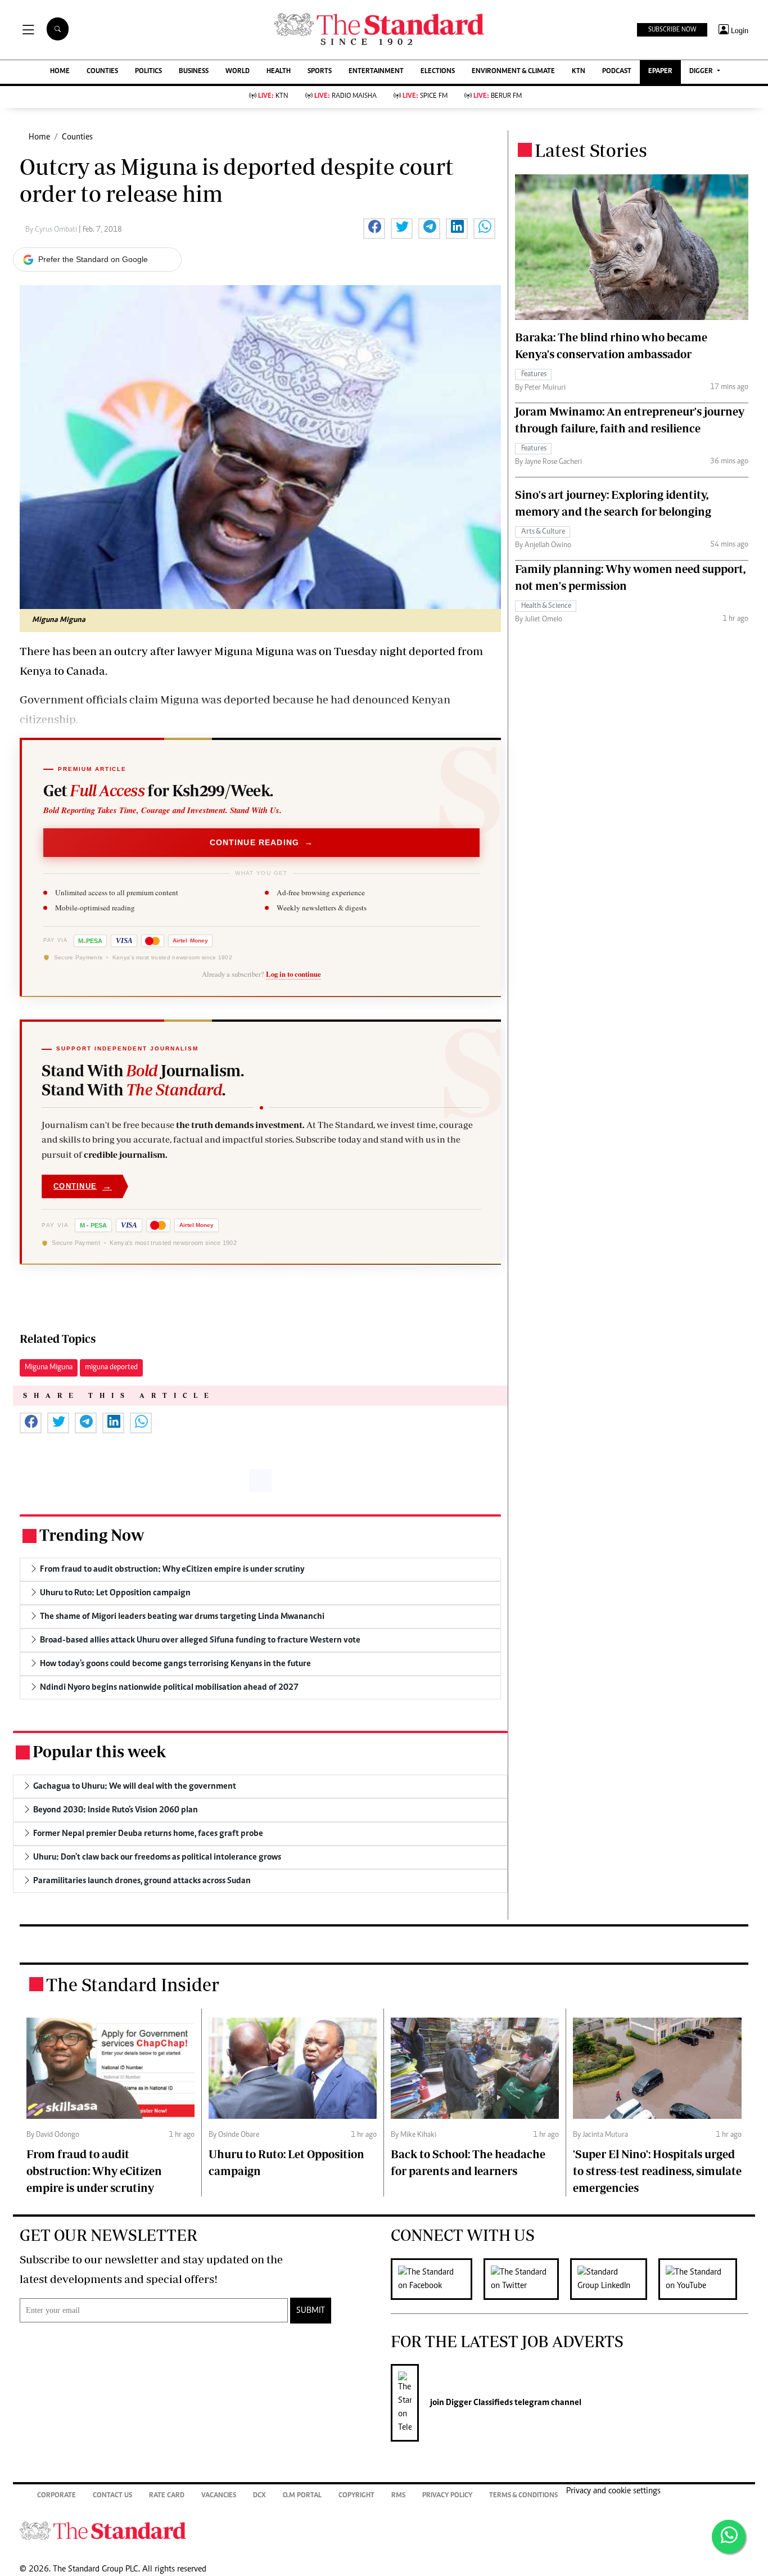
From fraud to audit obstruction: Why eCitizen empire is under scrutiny (94, 2171)
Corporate (57, 2496)
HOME (60, 72)
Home (39, 137)
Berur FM (498, 96)
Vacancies (219, 2496)
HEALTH (279, 72)
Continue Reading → (262, 842)
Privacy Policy (447, 2496)
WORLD (238, 72)
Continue (83, 1186)
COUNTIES (102, 72)
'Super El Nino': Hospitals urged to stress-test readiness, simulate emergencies (657, 2171)
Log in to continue (293, 974)
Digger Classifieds (478, 2403)
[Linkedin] (614, 2279)
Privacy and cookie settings (613, 2491)
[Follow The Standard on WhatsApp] (729, 2537)
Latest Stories (591, 150)
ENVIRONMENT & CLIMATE (513, 72)
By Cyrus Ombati (52, 230)
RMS (398, 2496)
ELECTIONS (438, 72)
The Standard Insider (133, 1984)
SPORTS (320, 72)
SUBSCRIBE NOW (672, 30)
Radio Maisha (345, 96)
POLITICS (148, 72)
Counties (77, 137)
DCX (259, 2496)
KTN (579, 72)
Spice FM (425, 96)
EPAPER (660, 72)
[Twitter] (527, 2279)
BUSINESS (194, 72)
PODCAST (617, 72)
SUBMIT (311, 2311)
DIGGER (702, 72)
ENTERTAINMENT (376, 72)
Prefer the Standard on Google (93, 259)
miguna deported (111, 1368)
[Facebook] (437, 2279)
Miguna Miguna (49, 1368)
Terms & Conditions (523, 2496)
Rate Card (167, 2496)
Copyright (356, 2496)
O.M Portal (302, 2496)
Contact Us (112, 2496)
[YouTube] (703, 2279)
